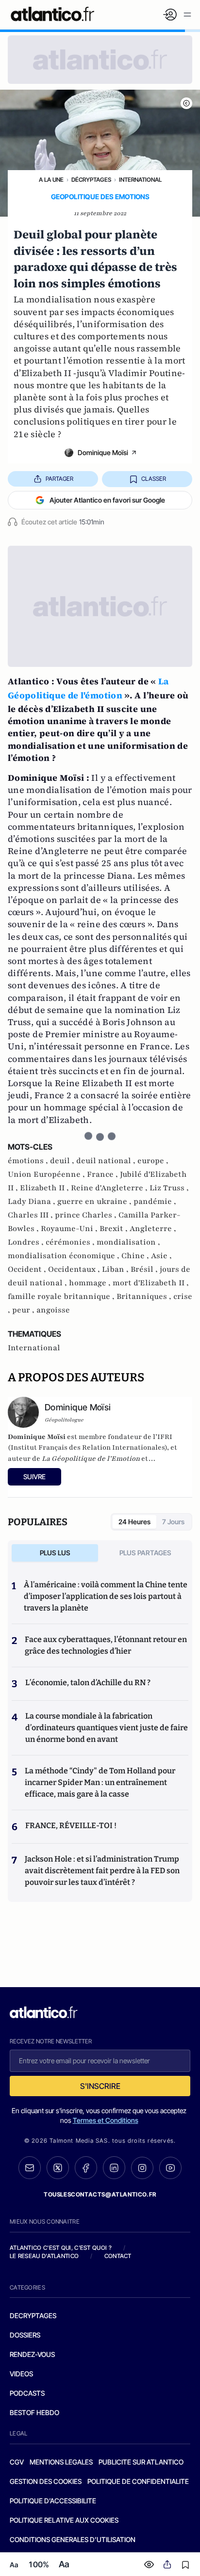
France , (103, 1174)
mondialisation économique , (65, 1256)
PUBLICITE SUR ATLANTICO (141, 2462)
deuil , (63, 1161)
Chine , (136, 1256)
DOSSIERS (25, 2335)
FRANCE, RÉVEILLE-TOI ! (71, 1825)
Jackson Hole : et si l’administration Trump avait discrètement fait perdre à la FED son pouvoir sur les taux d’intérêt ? (102, 1871)
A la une (51, 180)
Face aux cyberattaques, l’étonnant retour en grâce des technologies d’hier (106, 1645)
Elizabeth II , (45, 1188)
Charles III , (31, 1215)
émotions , (29, 1161)
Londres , (27, 1242)
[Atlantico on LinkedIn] (114, 2168)
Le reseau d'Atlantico (44, 2256)
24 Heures (134, 1522)
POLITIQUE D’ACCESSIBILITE (53, 2501)
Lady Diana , (33, 1201)
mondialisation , (128, 1242)
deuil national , (107, 1161)
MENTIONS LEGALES (61, 2462)
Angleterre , (153, 1229)
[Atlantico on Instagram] (142, 2168)
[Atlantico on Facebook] (86, 2168)
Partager (59, 479)
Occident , (28, 1269)
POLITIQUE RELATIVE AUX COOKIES (64, 2520)
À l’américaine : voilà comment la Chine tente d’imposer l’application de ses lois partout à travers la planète (106, 1596)
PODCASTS (27, 2393)
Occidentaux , (75, 1269)
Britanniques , (145, 1296)
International (140, 180)
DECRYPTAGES (33, 2315)
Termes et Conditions (106, 2120)
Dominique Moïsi (103, 452)
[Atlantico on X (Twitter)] (58, 2168)
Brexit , (115, 1229)
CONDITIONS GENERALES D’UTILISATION (73, 2539)
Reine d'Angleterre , (110, 1188)
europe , (153, 1161)
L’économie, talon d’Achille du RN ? (88, 1683)
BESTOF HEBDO (34, 2412)
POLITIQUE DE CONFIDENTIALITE (138, 2481)
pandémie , (155, 1201)
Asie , (161, 1256)
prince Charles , (87, 1215)
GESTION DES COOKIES (46, 2481)
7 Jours (173, 1522)
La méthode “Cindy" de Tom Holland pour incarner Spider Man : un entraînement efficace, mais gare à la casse (100, 1782)
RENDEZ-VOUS (32, 2354)
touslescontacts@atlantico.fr (100, 2194)
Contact (118, 2256)
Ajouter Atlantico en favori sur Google (107, 500)
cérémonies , (71, 1242)
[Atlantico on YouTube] (170, 2168)
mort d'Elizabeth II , (151, 1283)
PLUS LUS (55, 1553)
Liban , (116, 1269)
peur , (24, 1310)
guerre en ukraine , (95, 1201)
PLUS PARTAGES (145, 1553)
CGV (17, 2462)
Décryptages (91, 180)
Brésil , (145, 1269)
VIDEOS (21, 2374)
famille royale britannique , (62, 1296)
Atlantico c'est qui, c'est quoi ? (61, 2248)
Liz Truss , (169, 1188)
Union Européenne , (47, 1174)
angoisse (53, 1310)
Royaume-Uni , (70, 1229)
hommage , (91, 1283)
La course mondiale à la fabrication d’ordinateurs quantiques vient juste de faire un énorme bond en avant (107, 1728)
